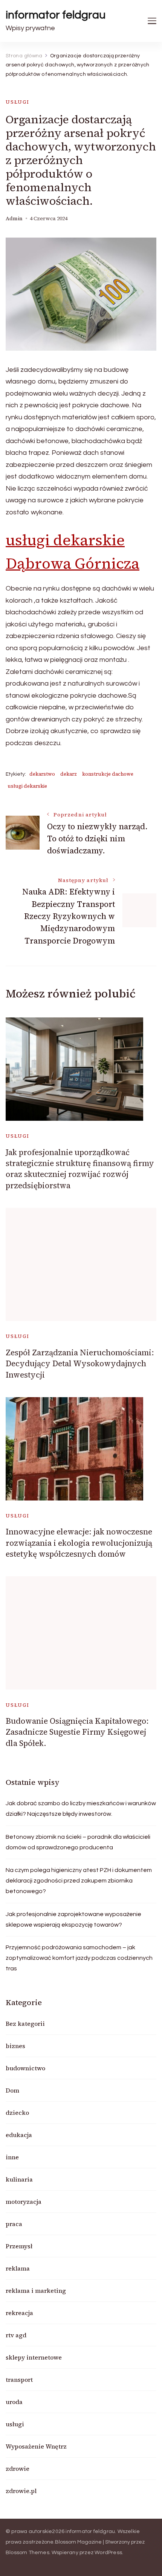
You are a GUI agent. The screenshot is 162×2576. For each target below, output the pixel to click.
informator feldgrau (56, 15)
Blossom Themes (28, 2553)
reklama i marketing (36, 2291)
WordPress (108, 2553)
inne (12, 2157)
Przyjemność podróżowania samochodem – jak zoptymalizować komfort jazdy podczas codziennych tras (79, 1958)
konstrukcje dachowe (108, 774)
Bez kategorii (25, 2024)
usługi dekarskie (27, 786)
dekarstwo (42, 774)
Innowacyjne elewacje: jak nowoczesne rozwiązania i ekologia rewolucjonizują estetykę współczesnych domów (79, 1543)
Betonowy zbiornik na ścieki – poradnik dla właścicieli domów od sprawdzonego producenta (78, 1842)
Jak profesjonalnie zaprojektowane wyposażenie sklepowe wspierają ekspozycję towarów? (73, 1919)
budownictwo (25, 2068)
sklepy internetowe (34, 2357)
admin (14, 219)
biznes (15, 2046)
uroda (14, 2402)
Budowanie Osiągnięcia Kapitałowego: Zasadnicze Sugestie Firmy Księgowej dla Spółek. (77, 1732)
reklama (18, 2268)
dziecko (17, 2113)
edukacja (19, 2135)
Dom (12, 2090)
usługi (18, 102)
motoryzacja (24, 2202)
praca (14, 2224)
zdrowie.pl (21, 2491)
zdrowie (18, 2469)
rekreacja (19, 2313)
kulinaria (19, 2179)
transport (19, 2380)
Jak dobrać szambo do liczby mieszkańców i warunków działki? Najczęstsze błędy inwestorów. (81, 1809)
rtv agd (16, 2335)
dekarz (69, 774)
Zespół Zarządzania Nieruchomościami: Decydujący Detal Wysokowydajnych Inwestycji (80, 1364)
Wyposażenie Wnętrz (36, 2446)
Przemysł (19, 2246)
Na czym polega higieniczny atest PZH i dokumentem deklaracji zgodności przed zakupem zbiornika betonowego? (79, 1881)
